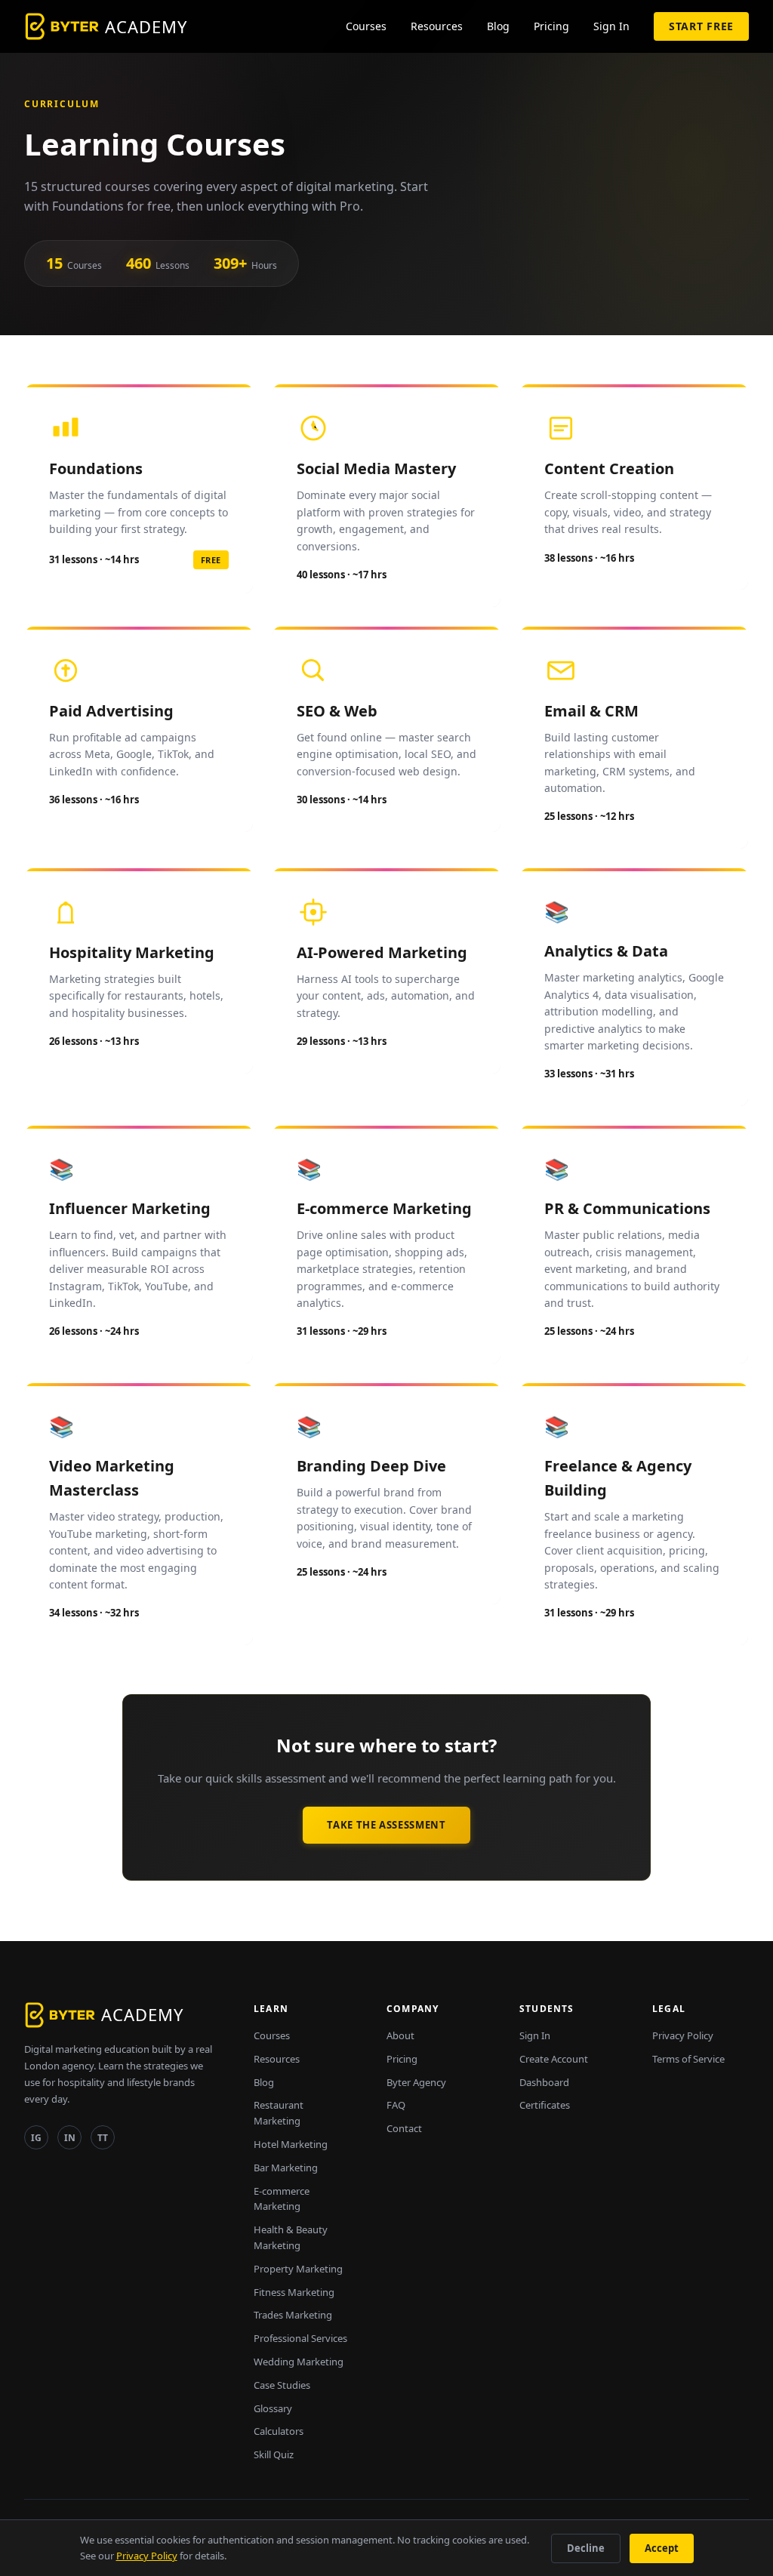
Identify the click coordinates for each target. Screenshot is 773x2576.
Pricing (551, 26)
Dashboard (544, 2082)
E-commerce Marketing (282, 2199)
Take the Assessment (386, 1825)
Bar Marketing (286, 2168)
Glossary (273, 2408)
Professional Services (300, 2338)
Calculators (279, 2431)
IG (36, 2138)
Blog (498, 26)
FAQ (396, 2105)
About (400, 2035)
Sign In (611, 26)
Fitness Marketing (294, 2292)
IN (70, 2138)
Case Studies (282, 2385)
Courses (366, 26)
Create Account (554, 2059)
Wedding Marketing (299, 2362)
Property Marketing (298, 2269)
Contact (404, 2128)
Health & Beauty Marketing (291, 2237)
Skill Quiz (274, 2454)
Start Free (701, 26)
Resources (437, 26)
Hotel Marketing (291, 2144)
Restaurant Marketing (279, 2113)
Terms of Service (688, 2059)
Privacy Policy (683, 2035)
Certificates (545, 2105)
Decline (586, 2548)
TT (103, 2138)
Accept (662, 2548)
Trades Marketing (293, 2315)
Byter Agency (416, 2082)
